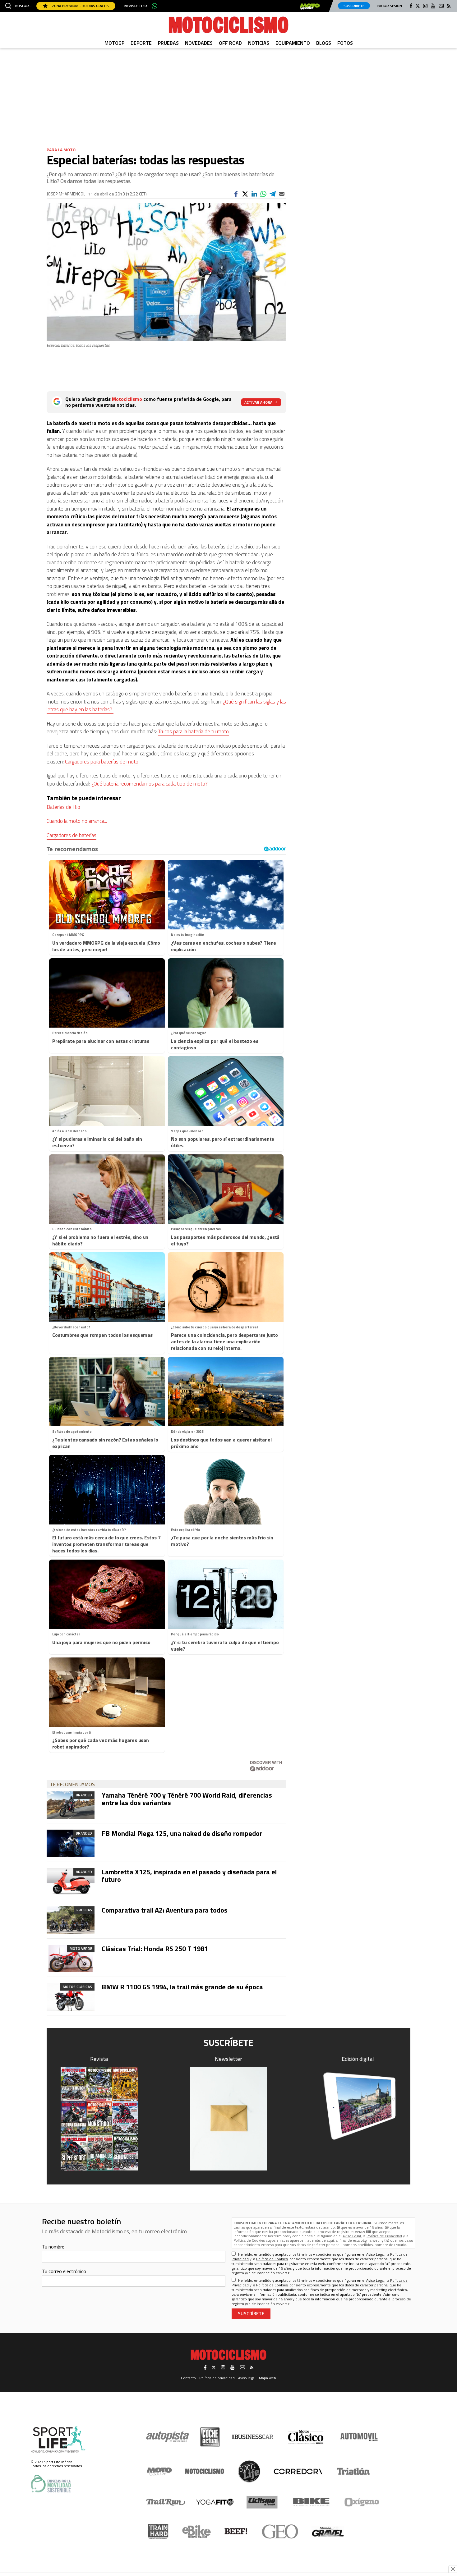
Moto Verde (81, 1948)
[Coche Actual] (210, 2437)
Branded (84, 1795)
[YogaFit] (215, 2502)
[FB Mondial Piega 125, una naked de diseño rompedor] (71, 1843)
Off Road (230, 43)
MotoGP (114, 43)
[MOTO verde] (310, 7)
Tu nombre (53, 2247)
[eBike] (197, 2532)
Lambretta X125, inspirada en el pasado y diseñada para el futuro (189, 1876)
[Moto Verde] (159, 2471)
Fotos (345, 43)
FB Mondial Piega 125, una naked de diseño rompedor (182, 1833)
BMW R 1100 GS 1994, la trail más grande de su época (182, 1987)
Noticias (259, 43)
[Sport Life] (249, 2471)
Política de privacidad (217, 2378)
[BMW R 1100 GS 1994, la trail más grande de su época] (71, 1997)
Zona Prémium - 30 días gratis (80, 6)
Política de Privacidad (384, 2236)
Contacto (188, 2378)
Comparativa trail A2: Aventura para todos (165, 1910)
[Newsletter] (228, 2119)
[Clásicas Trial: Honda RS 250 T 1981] (71, 1959)
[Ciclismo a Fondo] (262, 2502)
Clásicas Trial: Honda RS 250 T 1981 (155, 1949)
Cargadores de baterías (72, 835)
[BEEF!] (236, 2531)
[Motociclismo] (228, 25)
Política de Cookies (249, 2240)
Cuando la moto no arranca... (77, 821)
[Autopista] (167, 2437)
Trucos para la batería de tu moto (194, 731)
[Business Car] (253, 2437)
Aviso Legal (352, 2236)
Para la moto (61, 150)
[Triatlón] (352, 2471)
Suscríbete (354, 6)
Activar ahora (258, 402)
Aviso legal (247, 2378)
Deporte (141, 43)
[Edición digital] (358, 2106)
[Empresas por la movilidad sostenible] (51, 2484)
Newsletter (136, 6)
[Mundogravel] (328, 2532)
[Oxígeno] (363, 2502)
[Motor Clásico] (306, 2437)
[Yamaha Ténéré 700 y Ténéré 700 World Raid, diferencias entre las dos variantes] (71, 1805)
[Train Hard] (158, 2531)
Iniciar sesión (389, 6)
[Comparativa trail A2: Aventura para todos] (71, 1920)
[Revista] (99, 2119)
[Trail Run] (166, 2502)
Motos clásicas (77, 1987)
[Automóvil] (359, 2437)
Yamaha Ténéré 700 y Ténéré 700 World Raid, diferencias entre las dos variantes (187, 1799)
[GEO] (280, 2532)
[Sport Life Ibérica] (58, 2440)
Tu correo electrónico (64, 2271)
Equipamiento (293, 43)
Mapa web (268, 2378)
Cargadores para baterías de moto (102, 762)
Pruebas (168, 43)
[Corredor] (298, 2471)
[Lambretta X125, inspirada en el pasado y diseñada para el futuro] (71, 1882)
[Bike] (311, 2502)
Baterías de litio (63, 807)
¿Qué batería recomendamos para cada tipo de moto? (150, 784)
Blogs (324, 43)
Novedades (199, 43)
